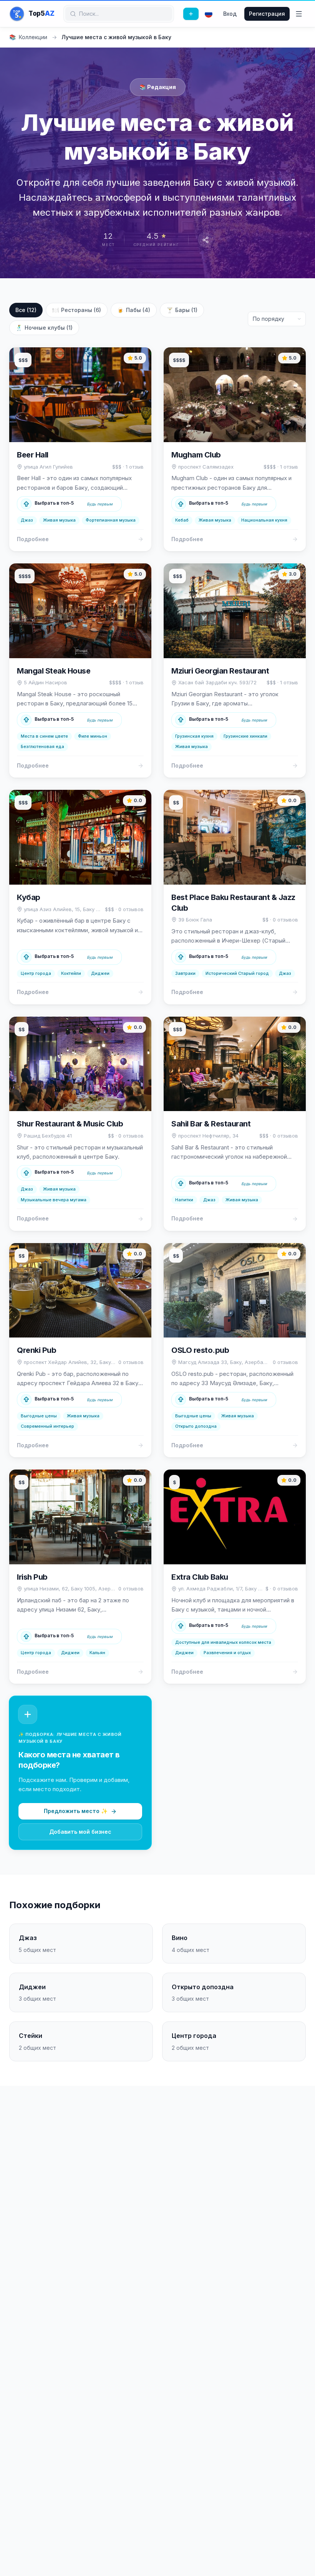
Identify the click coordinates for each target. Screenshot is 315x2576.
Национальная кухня (264, 520)
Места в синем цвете (44, 736)
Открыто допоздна (196, 1426)
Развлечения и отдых (227, 1653)
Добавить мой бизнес (80, 1832)
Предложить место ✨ (76, 1811)
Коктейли (71, 973)
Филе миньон (93, 736)
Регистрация (267, 14)
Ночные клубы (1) (44, 328)
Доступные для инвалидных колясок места (223, 1642)
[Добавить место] (191, 14)
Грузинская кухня (194, 736)
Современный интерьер (47, 1426)
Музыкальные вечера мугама (54, 1200)
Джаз (27, 520)
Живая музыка (59, 520)
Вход (230, 14)
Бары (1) (182, 310)
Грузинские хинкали (245, 736)
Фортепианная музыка (111, 520)
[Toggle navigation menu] (299, 14)
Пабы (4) (134, 310)
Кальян (97, 1653)
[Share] (206, 240)
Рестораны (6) (77, 310)
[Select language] (209, 14)
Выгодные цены (39, 1416)
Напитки (184, 1200)
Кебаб (182, 520)
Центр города (36, 973)
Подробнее (33, 539)
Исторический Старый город (237, 973)
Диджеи (100, 973)
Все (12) (26, 310)
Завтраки (185, 973)
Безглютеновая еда (42, 746)
